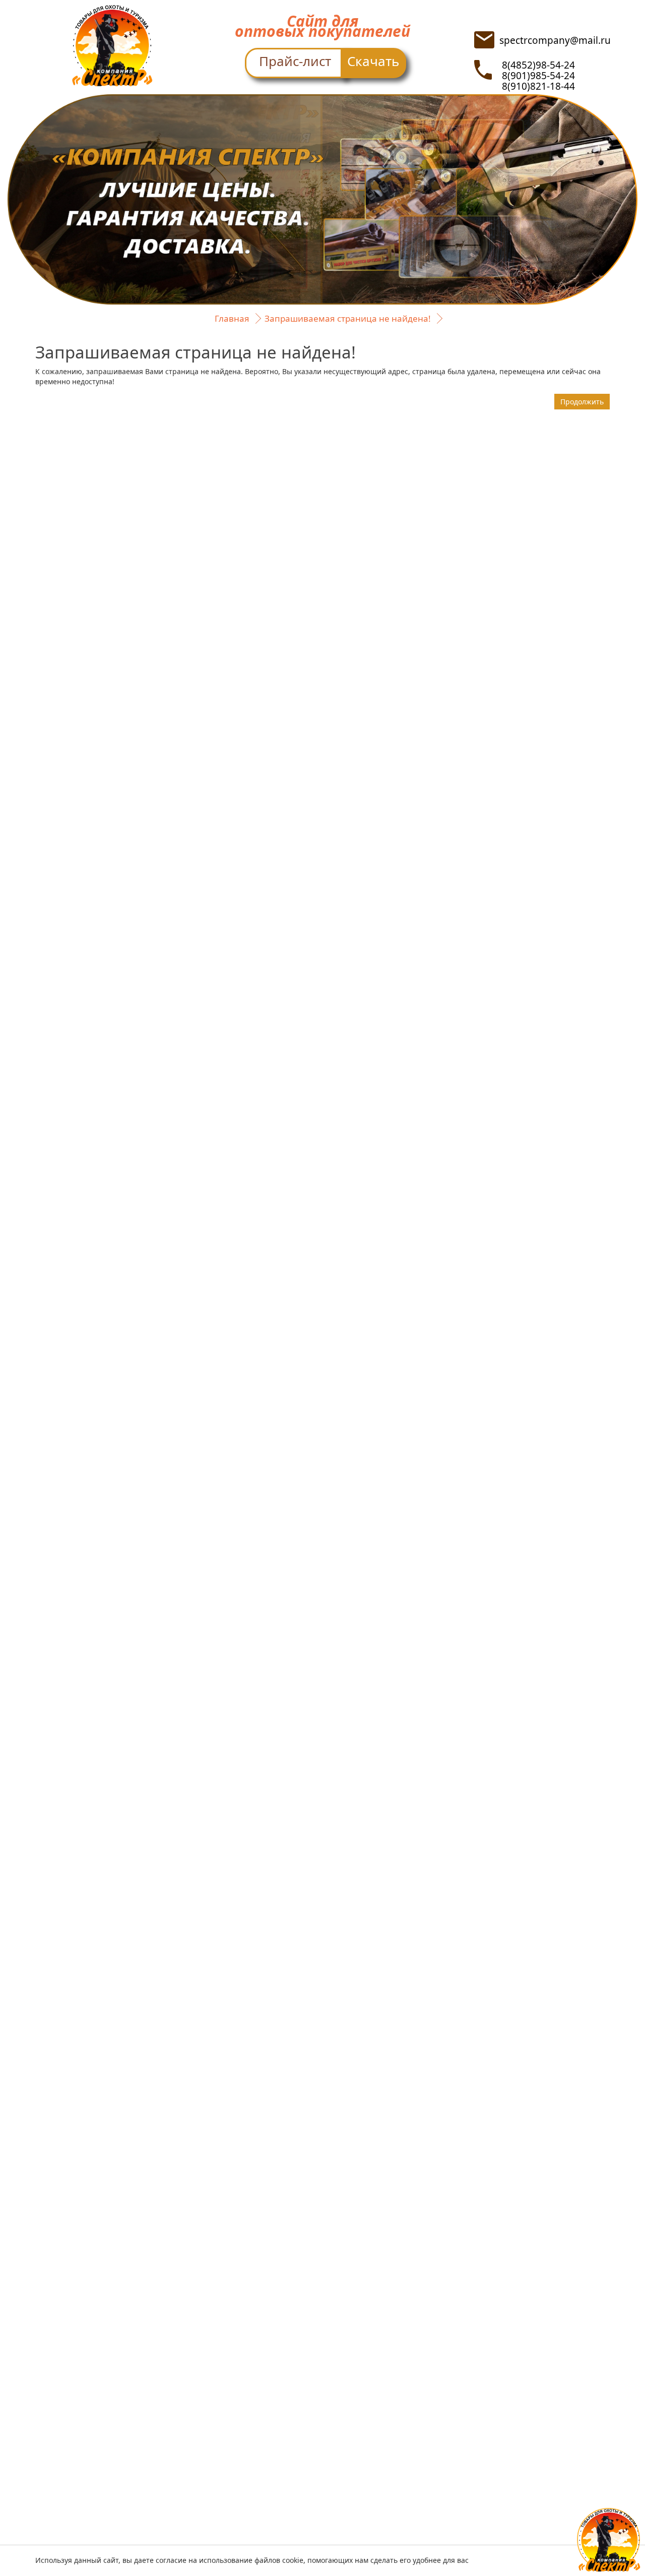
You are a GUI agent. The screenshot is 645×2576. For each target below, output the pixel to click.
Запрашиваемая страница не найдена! (348, 318)
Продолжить (582, 402)
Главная (232, 318)
